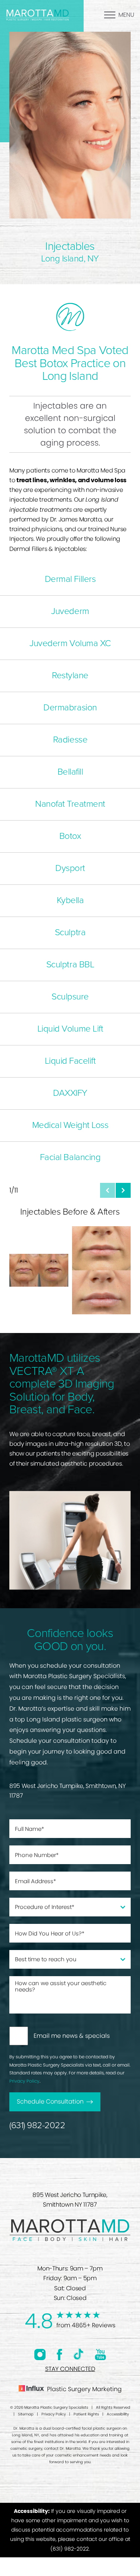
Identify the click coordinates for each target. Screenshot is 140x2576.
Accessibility (118, 2414)
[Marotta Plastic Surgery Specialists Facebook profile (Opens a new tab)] (60, 2354)
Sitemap (26, 2414)
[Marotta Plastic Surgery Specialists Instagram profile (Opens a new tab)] (40, 2354)
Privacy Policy (24, 2081)
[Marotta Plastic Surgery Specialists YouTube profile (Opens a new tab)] (100, 2354)
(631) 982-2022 (37, 2125)
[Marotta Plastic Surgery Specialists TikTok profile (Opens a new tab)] (79, 2354)
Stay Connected (70, 2369)
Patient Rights (86, 2414)
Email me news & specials (72, 2036)
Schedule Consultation (50, 2101)
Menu (126, 15)
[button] (108, 1190)
